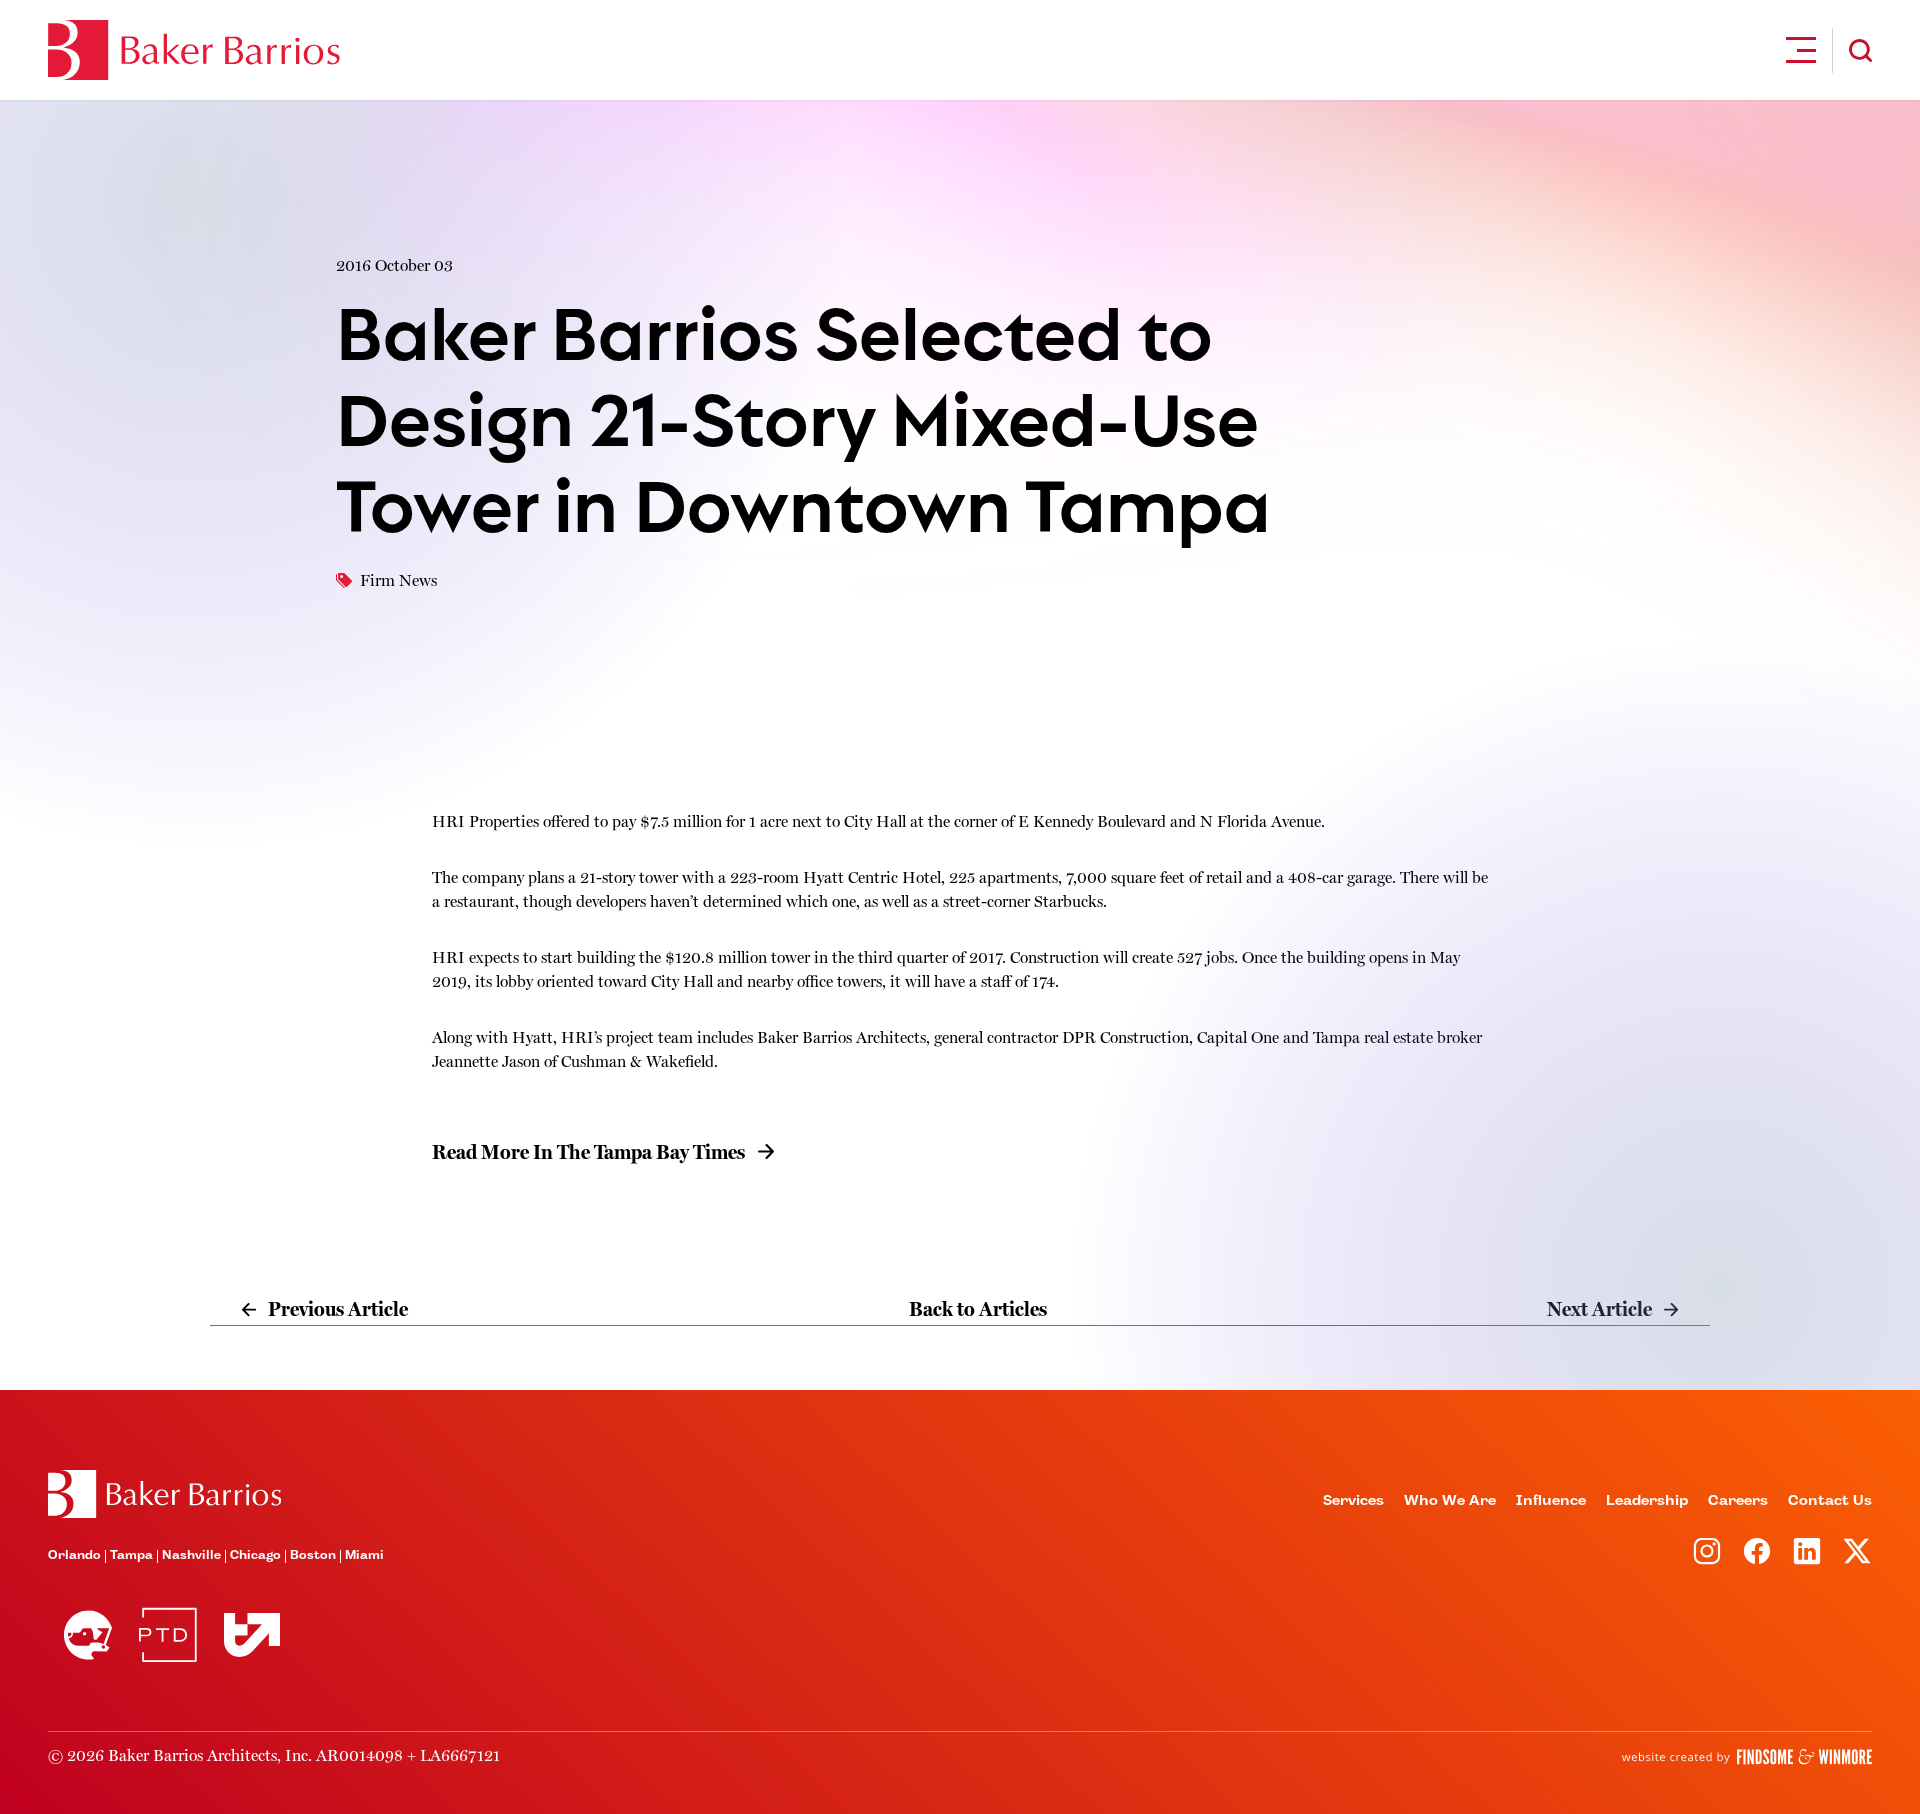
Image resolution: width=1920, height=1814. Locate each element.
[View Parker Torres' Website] (168, 1635)
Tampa (131, 1556)
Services (1353, 1501)
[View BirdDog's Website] (88, 1635)
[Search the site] (1860, 50)
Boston (313, 1556)
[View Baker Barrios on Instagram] (1707, 1551)
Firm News (398, 581)
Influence (1551, 1501)
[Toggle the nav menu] (1801, 50)
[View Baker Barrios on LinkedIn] (1807, 1551)
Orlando (74, 1556)
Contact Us (1830, 1501)
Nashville (191, 1556)
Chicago (255, 1556)
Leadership (1647, 1501)
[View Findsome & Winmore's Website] (1747, 1757)
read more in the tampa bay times (588, 1153)
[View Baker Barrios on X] (1857, 1551)
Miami (364, 1556)
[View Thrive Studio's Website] (244, 1634)
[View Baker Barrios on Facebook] (1757, 1551)
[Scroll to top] (164, 1494)
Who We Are (1450, 1501)
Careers (1738, 1501)
